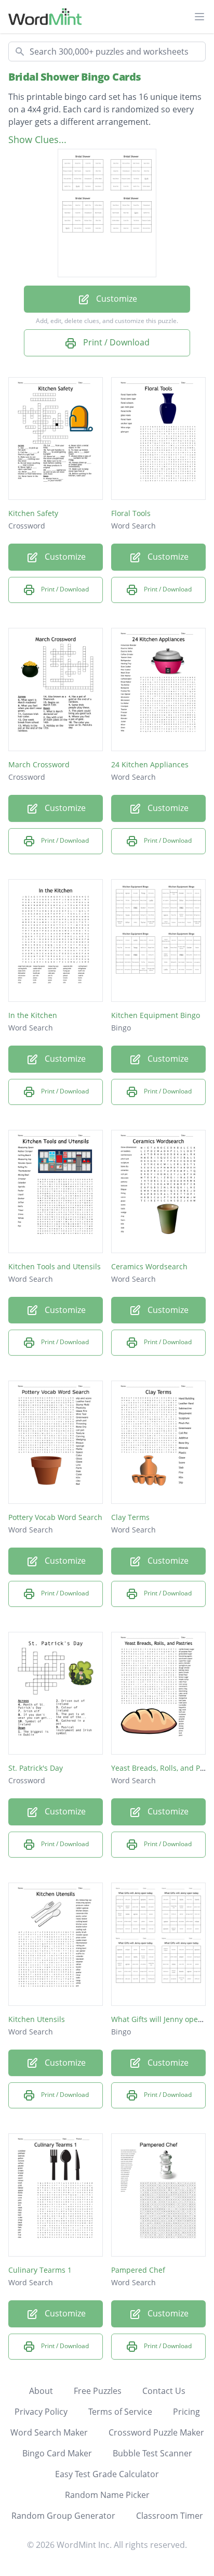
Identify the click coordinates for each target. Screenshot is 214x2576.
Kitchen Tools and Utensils (55, 1266)
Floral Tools (131, 513)
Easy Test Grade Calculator (107, 2474)
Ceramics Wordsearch (149, 1266)
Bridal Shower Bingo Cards (75, 77)
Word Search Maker (49, 2432)
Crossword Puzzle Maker (156, 2432)
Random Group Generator (63, 2516)
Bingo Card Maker (57, 2453)
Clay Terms (130, 1517)
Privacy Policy (41, 2412)
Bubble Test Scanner (152, 2453)
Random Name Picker (107, 2495)
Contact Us (164, 2391)
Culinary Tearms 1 (40, 2270)
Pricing (186, 2412)
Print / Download (115, 342)
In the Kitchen (33, 1015)
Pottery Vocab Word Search (55, 1517)
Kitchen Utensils (37, 2019)
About (41, 2391)
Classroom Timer (170, 2516)
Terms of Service (120, 2412)
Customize (116, 299)
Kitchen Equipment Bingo (156, 1015)
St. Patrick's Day (36, 1768)
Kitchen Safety (33, 513)
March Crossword (39, 764)
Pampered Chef (138, 2270)
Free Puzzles (98, 2391)
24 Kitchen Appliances (150, 764)
